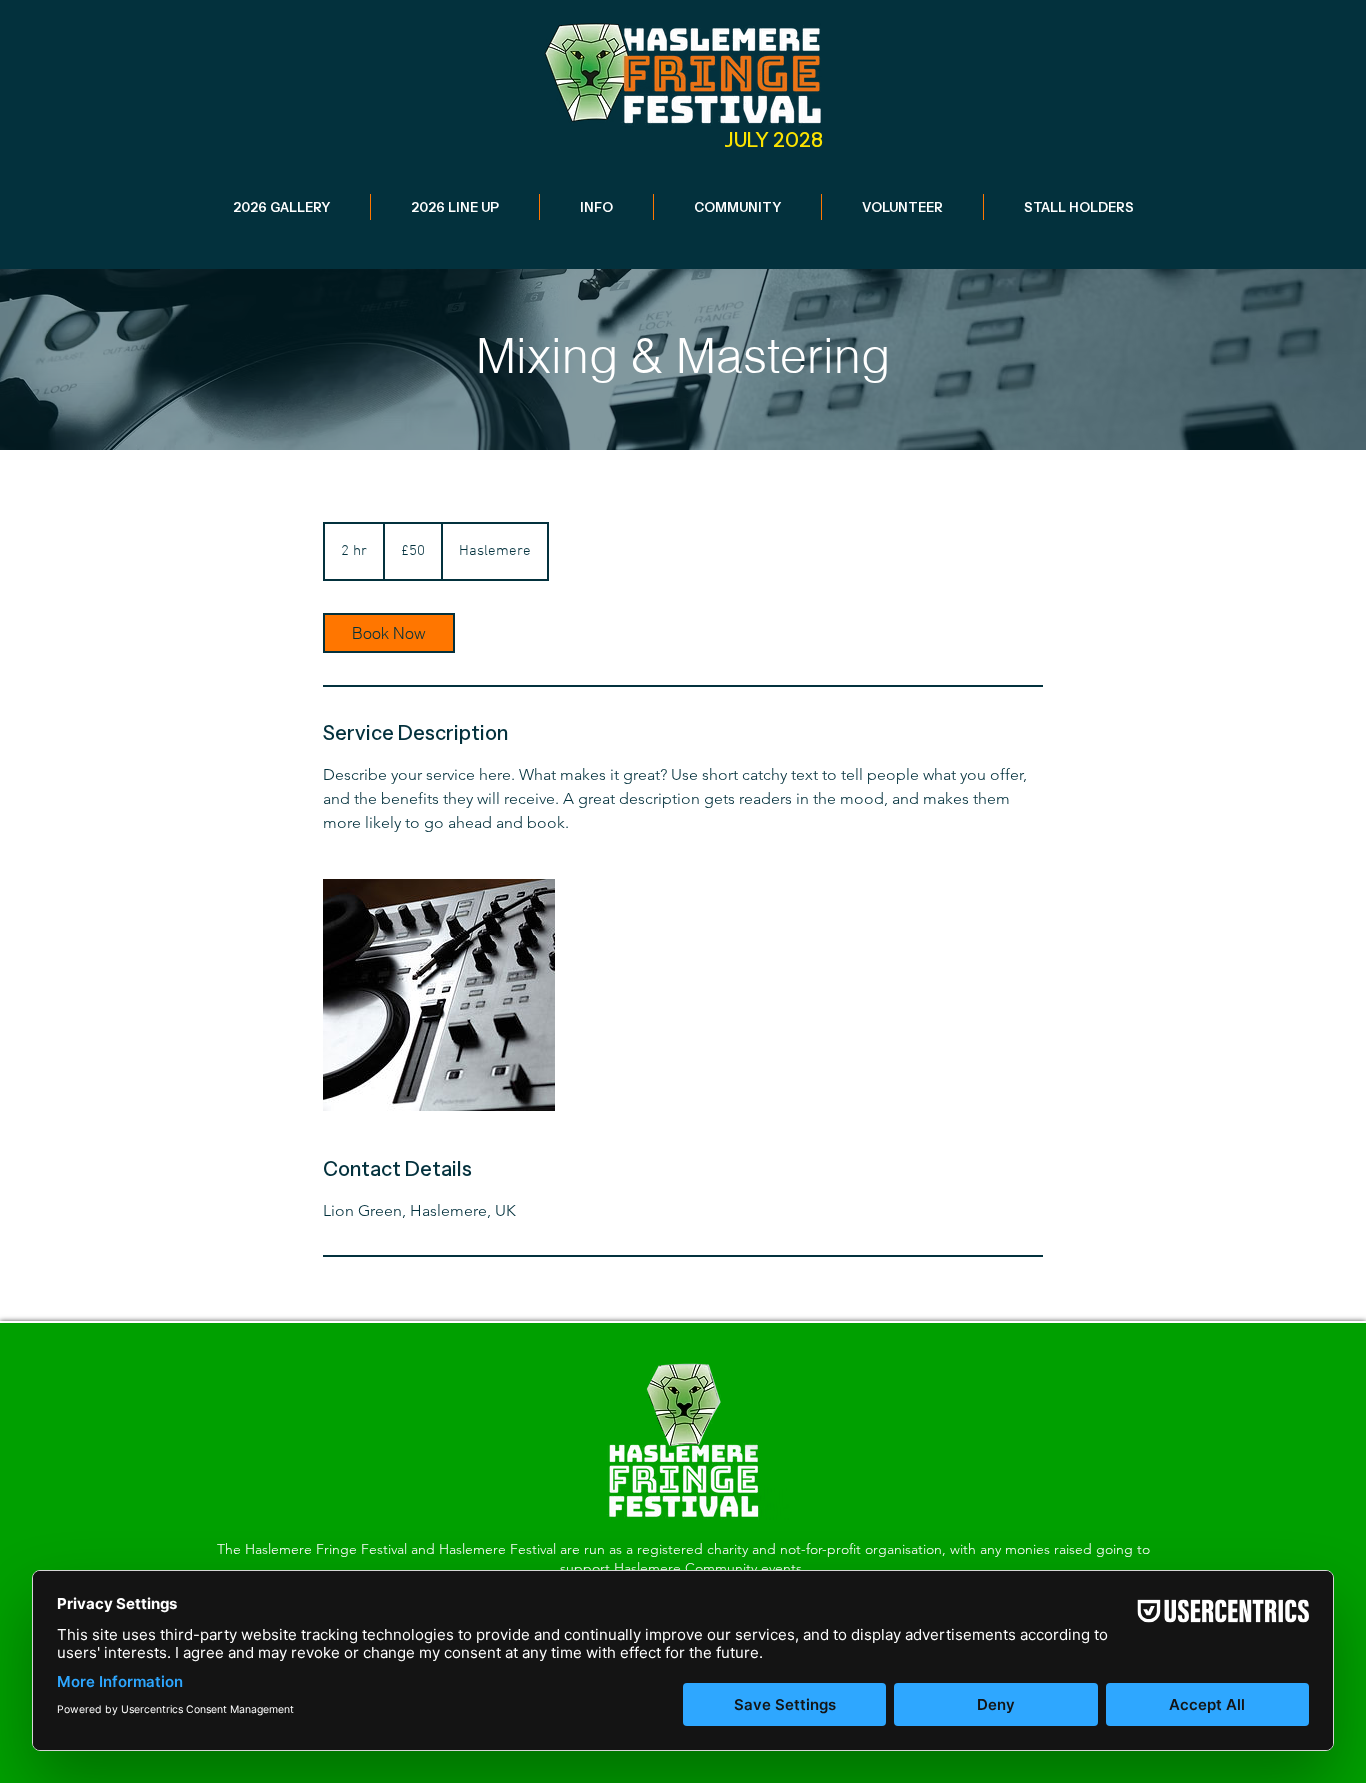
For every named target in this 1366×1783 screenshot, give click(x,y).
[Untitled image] (439, 995)
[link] (389, 633)
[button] (455, 207)
